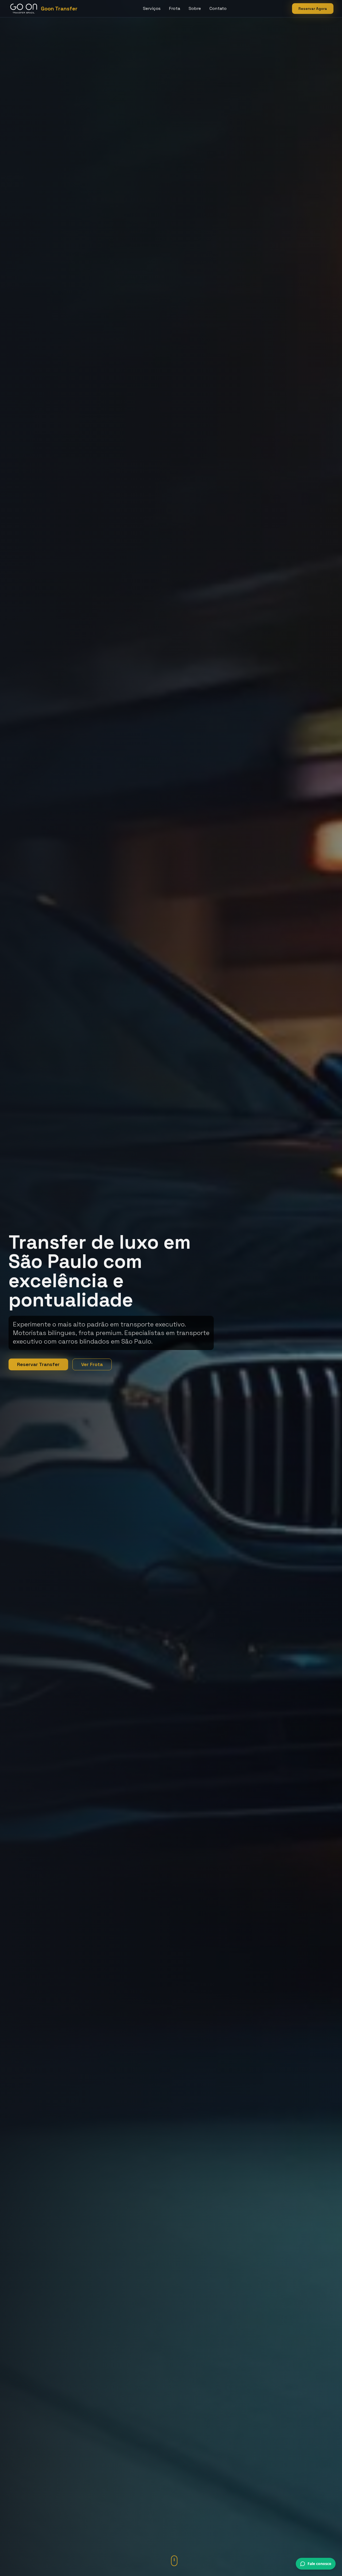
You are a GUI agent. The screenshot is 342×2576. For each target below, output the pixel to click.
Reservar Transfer (38, 1364)
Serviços (152, 8)
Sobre (195, 8)
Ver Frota (92, 1364)
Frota (175, 8)
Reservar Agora (313, 9)
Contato (218, 8)
